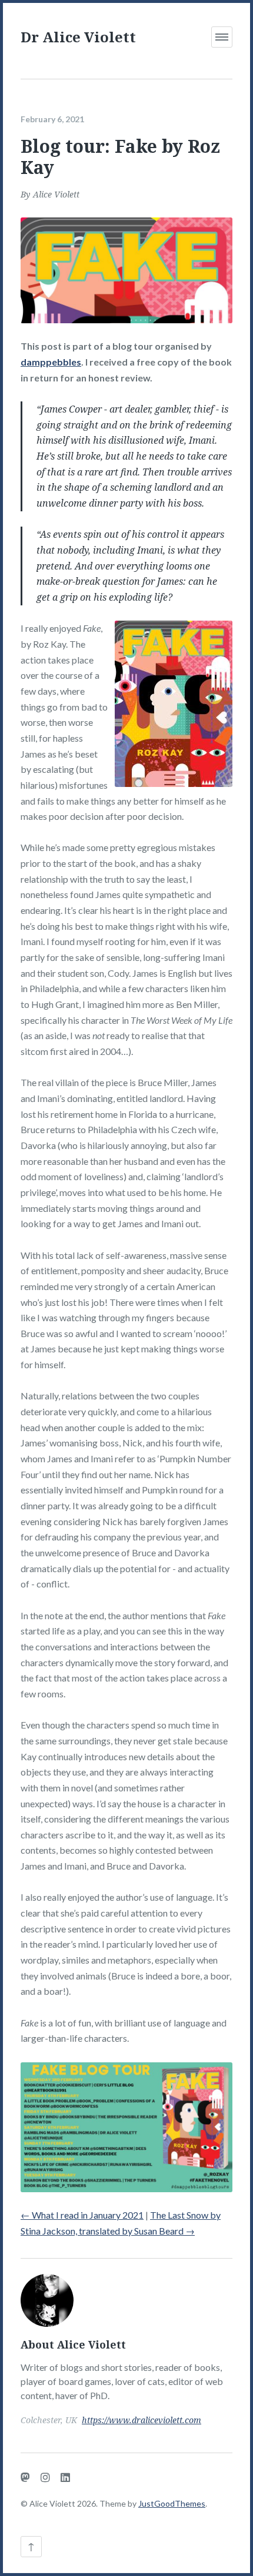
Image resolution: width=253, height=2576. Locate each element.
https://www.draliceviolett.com (142, 2420)
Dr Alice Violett (78, 37)
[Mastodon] (25, 2477)
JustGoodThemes (172, 2503)
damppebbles (51, 362)
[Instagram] (45, 2477)
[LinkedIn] (65, 2477)
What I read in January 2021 (82, 2215)
